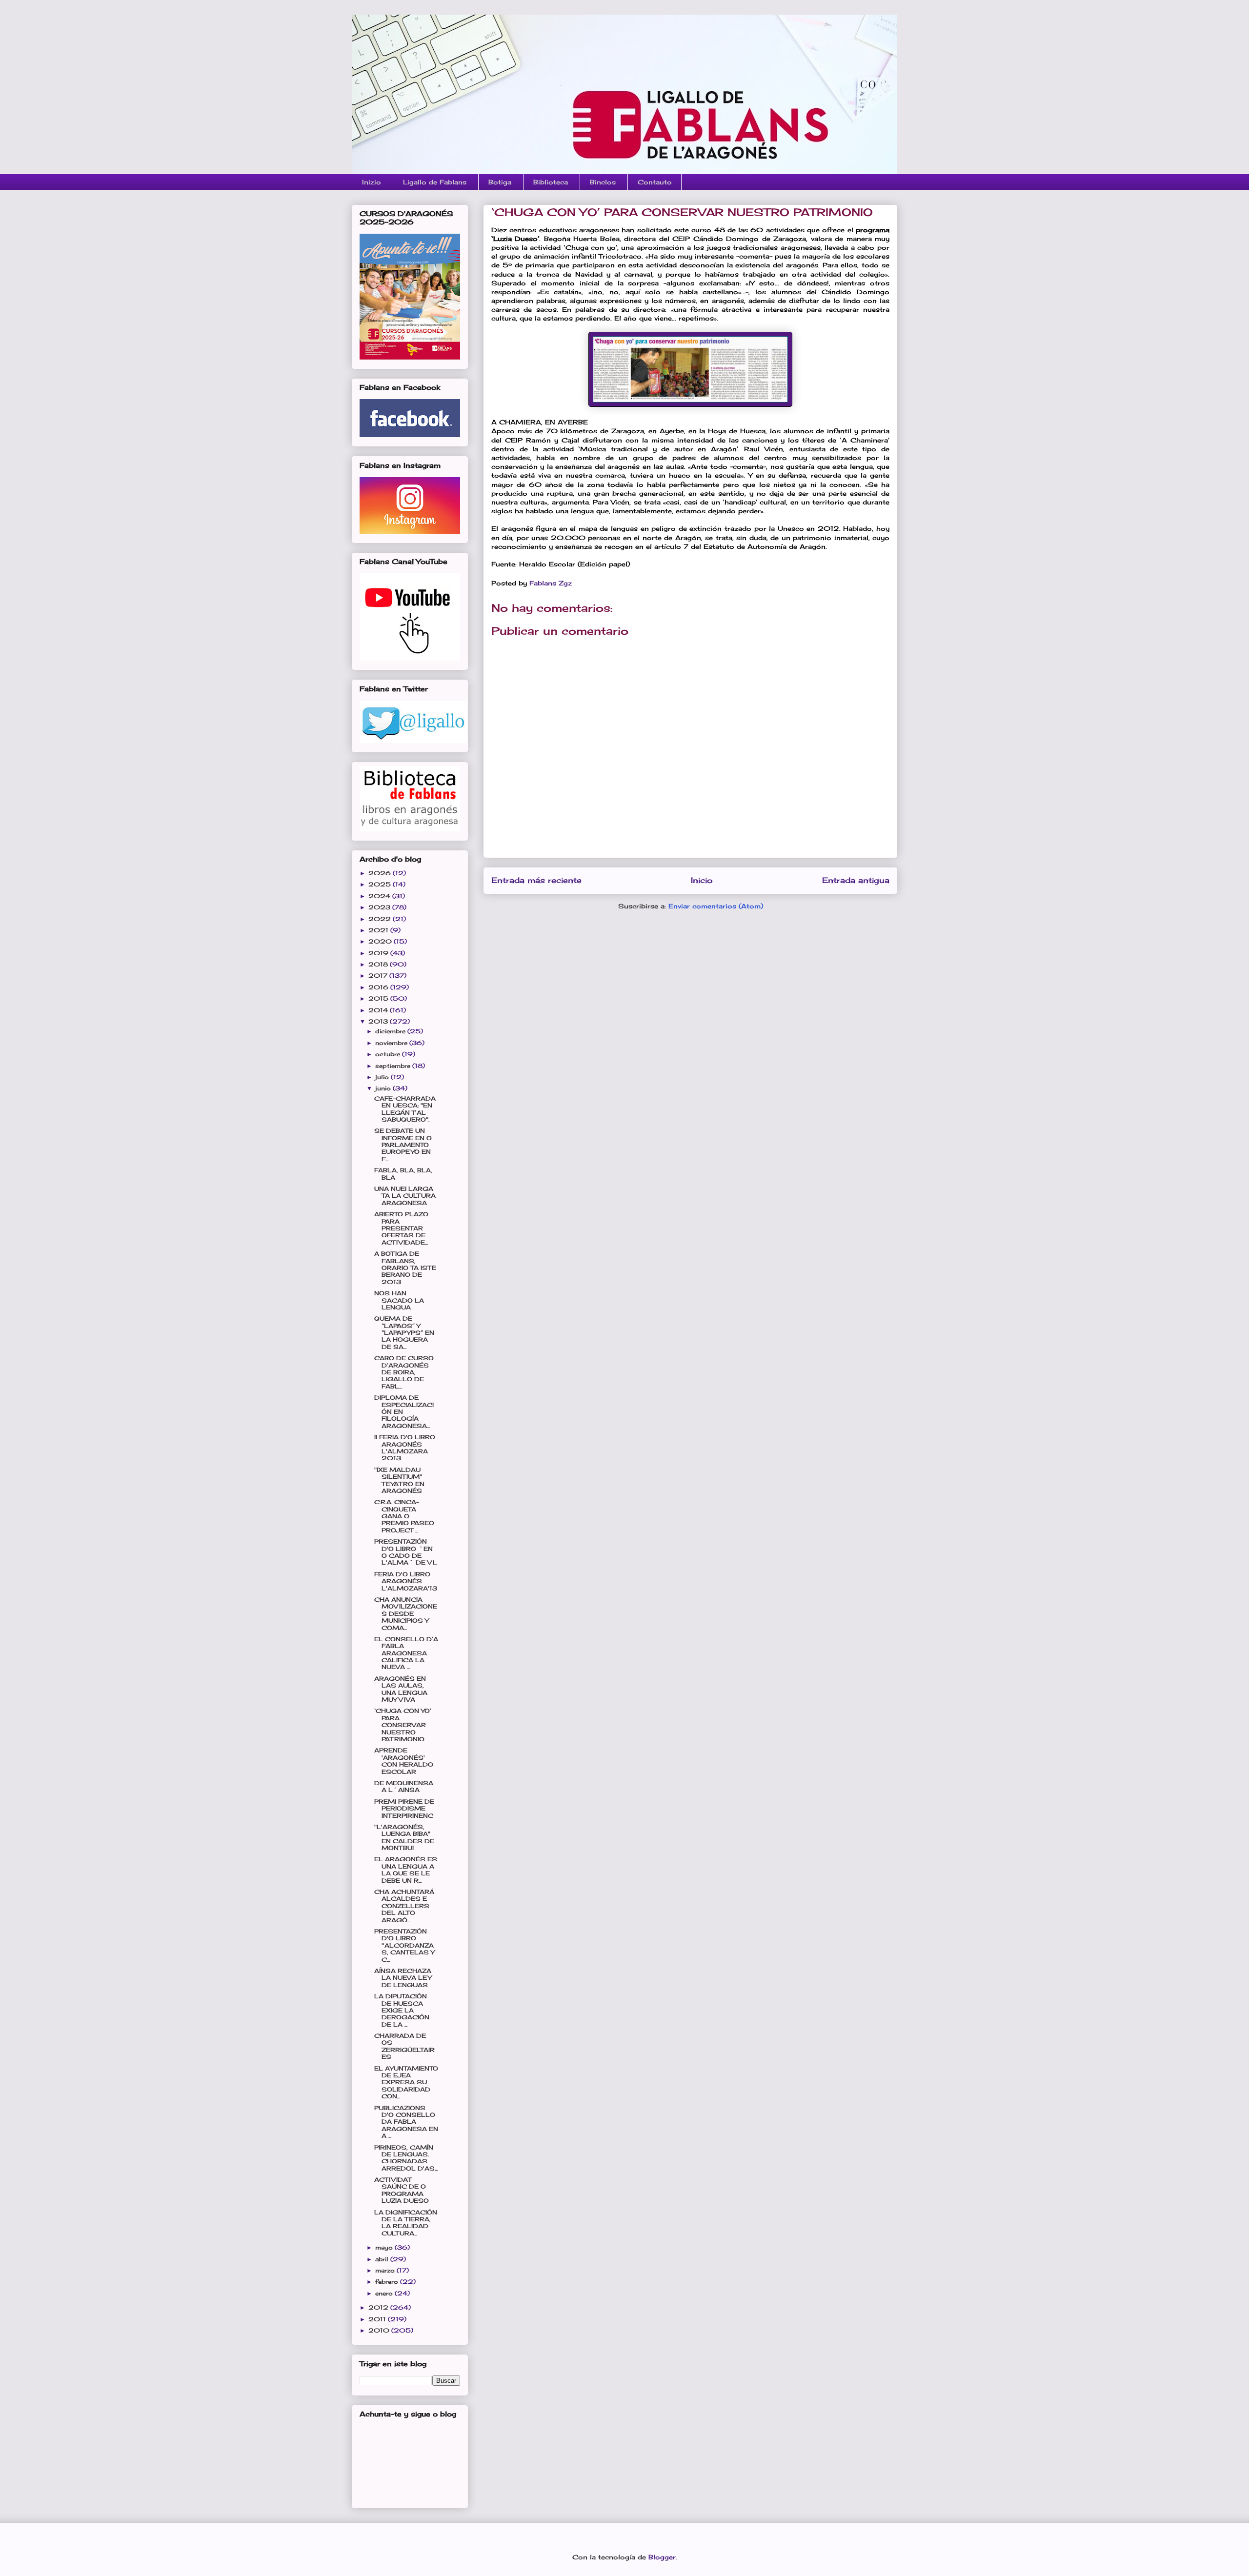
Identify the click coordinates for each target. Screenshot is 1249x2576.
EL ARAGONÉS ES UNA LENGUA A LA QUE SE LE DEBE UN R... (406, 1870)
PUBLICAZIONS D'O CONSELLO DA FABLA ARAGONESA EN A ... (406, 2122)
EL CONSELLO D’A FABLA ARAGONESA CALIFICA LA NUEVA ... (406, 1653)
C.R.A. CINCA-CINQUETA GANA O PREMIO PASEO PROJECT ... (404, 1516)
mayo (385, 2247)
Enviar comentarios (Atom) (716, 906)
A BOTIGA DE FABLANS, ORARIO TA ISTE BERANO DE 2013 (405, 1268)
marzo (386, 2270)
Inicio (702, 880)
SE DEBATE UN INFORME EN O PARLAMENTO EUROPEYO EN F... (403, 1145)
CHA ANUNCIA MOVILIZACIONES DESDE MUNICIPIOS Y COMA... (406, 1614)
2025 (381, 884)
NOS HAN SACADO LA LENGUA (399, 1300)
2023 (380, 907)
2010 (380, 2330)
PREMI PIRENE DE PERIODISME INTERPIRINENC (404, 1809)
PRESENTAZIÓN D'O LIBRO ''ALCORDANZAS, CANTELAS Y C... (404, 1945)
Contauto (655, 182)
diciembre (391, 1031)
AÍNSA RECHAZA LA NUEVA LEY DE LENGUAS (403, 1978)
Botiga (500, 182)
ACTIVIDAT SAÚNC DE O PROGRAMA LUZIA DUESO (402, 2190)
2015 (379, 998)
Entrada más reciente (536, 880)
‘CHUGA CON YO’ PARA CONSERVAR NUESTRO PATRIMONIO (403, 1725)
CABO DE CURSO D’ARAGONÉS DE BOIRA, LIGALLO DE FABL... (404, 1372)
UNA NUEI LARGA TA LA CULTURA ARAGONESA (405, 1196)
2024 (380, 896)
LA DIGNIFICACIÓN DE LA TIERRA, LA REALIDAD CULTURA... (406, 2223)
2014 (379, 1010)
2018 (379, 964)
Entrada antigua (856, 880)
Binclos (603, 182)
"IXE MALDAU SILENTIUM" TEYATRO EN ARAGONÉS (399, 1480)
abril (383, 2259)
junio (384, 1088)
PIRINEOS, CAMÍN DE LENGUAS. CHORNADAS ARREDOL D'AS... (406, 2158)
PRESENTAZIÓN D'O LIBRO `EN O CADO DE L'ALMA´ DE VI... (406, 1552)
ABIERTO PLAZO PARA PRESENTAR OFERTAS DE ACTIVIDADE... (401, 1228)
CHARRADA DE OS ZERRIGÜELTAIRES (404, 2046)
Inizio (372, 182)
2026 (381, 873)
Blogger (662, 2557)
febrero (388, 2282)
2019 (379, 953)
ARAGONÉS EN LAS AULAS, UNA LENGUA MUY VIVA (401, 1689)
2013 (379, 1021)
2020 (381, 941)
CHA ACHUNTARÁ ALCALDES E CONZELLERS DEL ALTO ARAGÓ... (404, 1906)
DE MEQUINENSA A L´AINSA (404, 1786)
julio (383, 1077)
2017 (379, 976)
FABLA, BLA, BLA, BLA (403, 1174)
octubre (389, 1054)
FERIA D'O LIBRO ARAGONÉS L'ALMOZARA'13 (406, 1581)
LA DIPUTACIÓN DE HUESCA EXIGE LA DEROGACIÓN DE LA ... (402, 2010)
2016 (379, 987)
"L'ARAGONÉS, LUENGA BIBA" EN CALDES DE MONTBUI (404, 1837)
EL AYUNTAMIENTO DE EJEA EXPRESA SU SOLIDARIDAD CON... (406, 2083)
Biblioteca (551, 182)
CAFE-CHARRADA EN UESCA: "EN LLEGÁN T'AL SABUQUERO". (405, 1109)
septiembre (394, 1066)
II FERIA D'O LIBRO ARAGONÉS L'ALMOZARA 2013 (405, 1448)
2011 (378, 2319)
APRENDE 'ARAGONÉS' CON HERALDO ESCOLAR (404, 1761)
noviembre (392, 1043)
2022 (381, 919)
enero (385, 2293)
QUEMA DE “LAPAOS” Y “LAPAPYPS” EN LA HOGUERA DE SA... (404, 1333)
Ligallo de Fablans (435, 182)
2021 (379, 930)
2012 (379, 2307)
